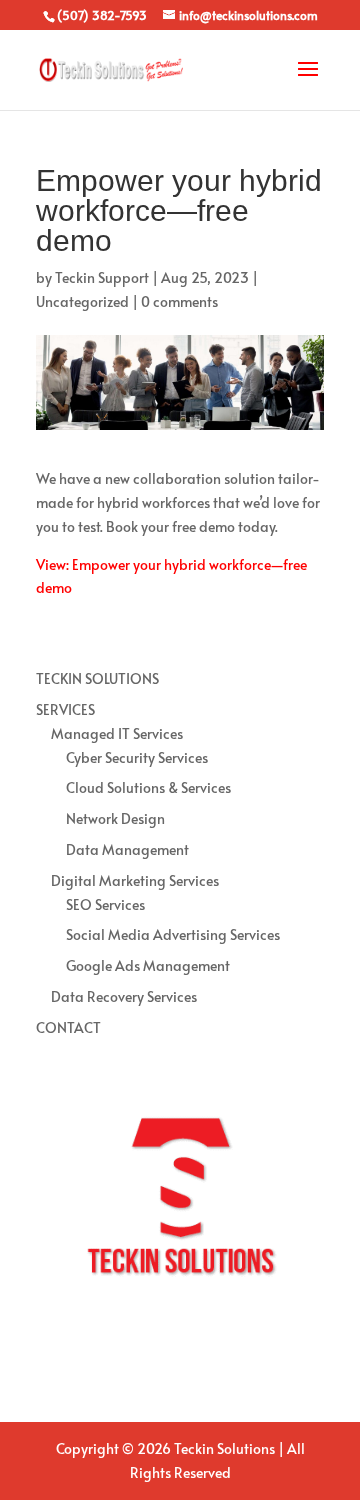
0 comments (179, 301)
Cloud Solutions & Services (148, 787)
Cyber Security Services (137, 757)
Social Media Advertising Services (173, 934)
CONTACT (68, 1027)
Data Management (127, 849)
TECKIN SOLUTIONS (97, 678)
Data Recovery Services (124, 996)
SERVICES (65, 709)
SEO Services (105, 904)
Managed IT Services (117, 733)
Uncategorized (82, 301)
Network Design (115, 818)
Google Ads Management (148, 965)
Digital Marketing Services (135, 880)
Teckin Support (102, 277)
